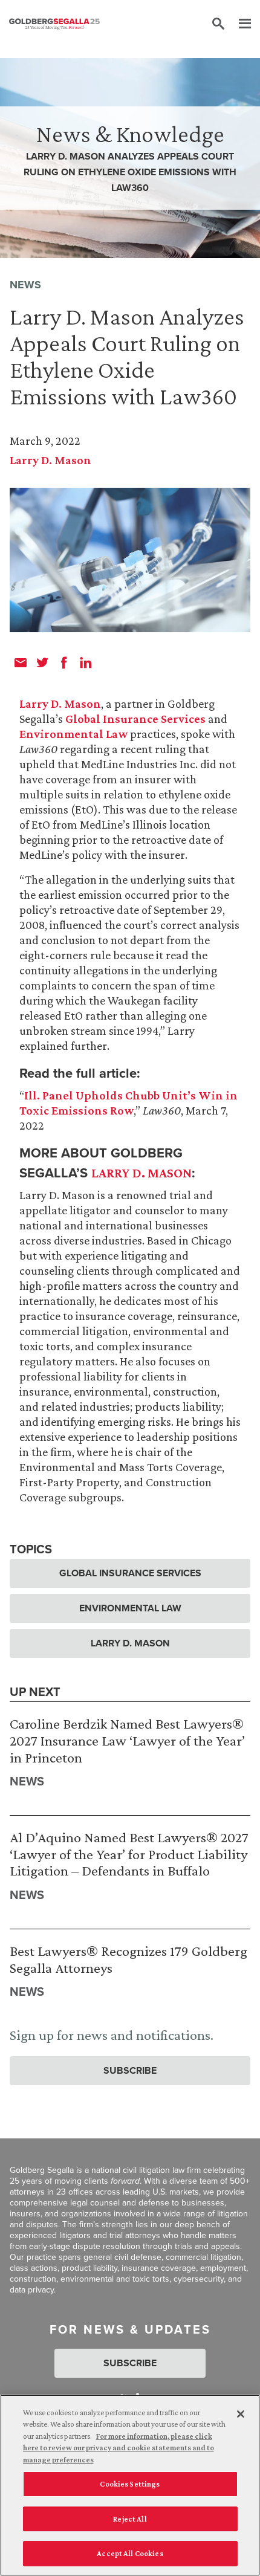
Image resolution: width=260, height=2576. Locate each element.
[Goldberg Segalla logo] (54, 24)
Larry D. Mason (50, 460)
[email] (21, 662)
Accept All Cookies (130, 2553)
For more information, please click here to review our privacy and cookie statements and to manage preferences (119, 2448)
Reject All (130, 2519)
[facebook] (64, 662)
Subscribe (130, 2070)
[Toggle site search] (218, 24)
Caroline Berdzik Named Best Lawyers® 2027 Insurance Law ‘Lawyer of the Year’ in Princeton (127, 1740)
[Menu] (239, 24)
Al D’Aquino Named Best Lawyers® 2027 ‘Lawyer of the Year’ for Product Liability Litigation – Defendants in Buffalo (129, 1854)
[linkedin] (86, 662)
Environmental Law (73, 734)
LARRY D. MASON (141, 1173)
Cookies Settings (130, 2484)
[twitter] (42, 662)
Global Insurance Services (135, 719)
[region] (130, 2485)
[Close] (241, 2414)
